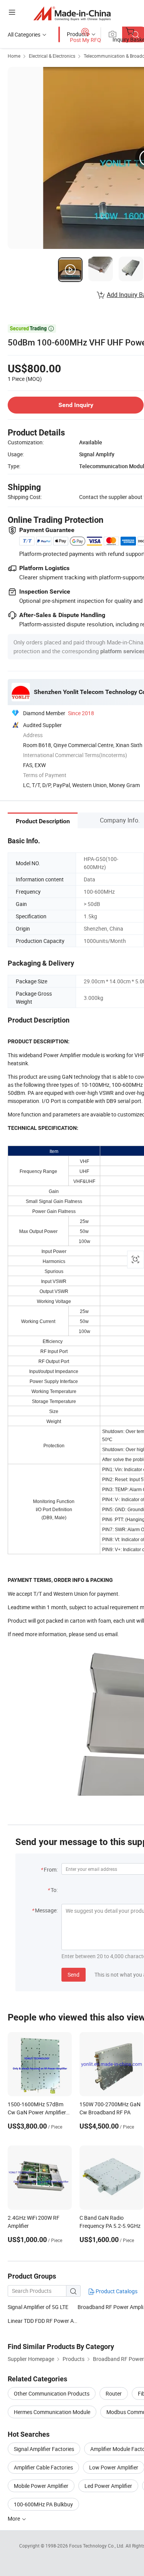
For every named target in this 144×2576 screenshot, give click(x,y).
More (14, 2518)
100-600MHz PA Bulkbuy (43, 2504)
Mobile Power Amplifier (41, 2486)
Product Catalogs (116, 2291)
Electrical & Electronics (52, 56)
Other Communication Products (52, 2393)
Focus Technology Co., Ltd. (97, 2546)
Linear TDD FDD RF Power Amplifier (43, 2321)
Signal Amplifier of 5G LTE (38, 2307)
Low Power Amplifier (114, 2467)
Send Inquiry (76, 405)
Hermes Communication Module (52, 2412)
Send (74, 1975)
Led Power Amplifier (108, 2486)
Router (114, 2393)
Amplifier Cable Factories (43, 2467)
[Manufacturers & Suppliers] (72, 13)
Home (14, 56)
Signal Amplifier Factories (44, 2449)
